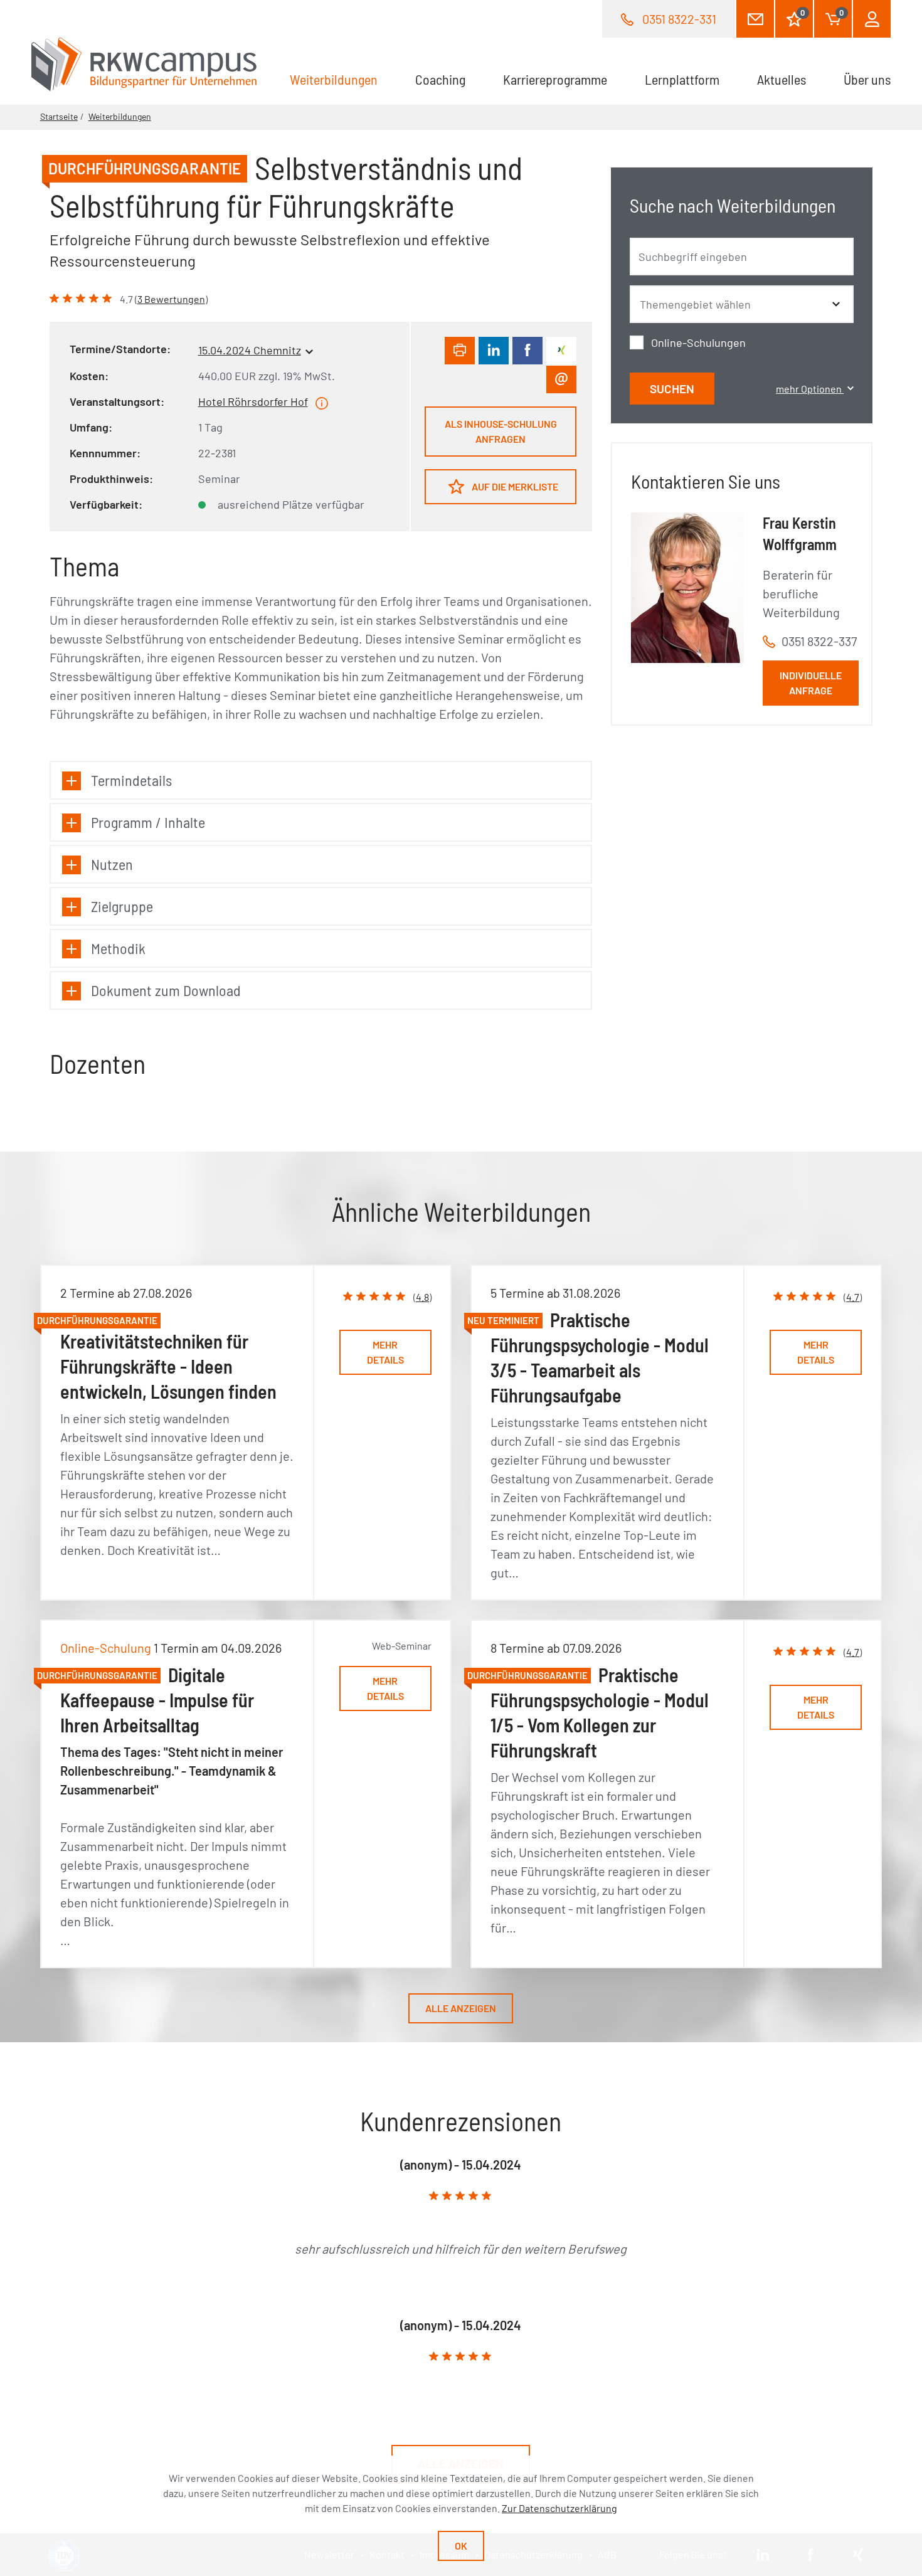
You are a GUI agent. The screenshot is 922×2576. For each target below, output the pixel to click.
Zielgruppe (122, 906)
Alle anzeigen (461, 2008)
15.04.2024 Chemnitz (250, 350)
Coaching (440, 79)
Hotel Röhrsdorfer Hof (253, 401)
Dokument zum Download (166, 990)
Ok (461, 2546)
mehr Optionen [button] (810, 389)
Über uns (867, 79)
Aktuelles (782, 79)
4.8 (422, 1297)
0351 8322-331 (679, 19)
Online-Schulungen (698, 342)
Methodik (118, 948)
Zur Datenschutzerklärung (559, 2508)
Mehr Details (385, 1352)
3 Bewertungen (171, 299)
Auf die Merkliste (514, 486)
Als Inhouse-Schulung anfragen (501, 431)
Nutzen (112, 864)
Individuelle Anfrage (811, 683)
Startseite (59, 116)
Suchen (672, 389)
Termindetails (131, 780)
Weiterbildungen (343, 79)
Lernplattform (682, 79)
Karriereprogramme (555, 79)
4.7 (853, 1297)
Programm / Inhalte (148, 822)
